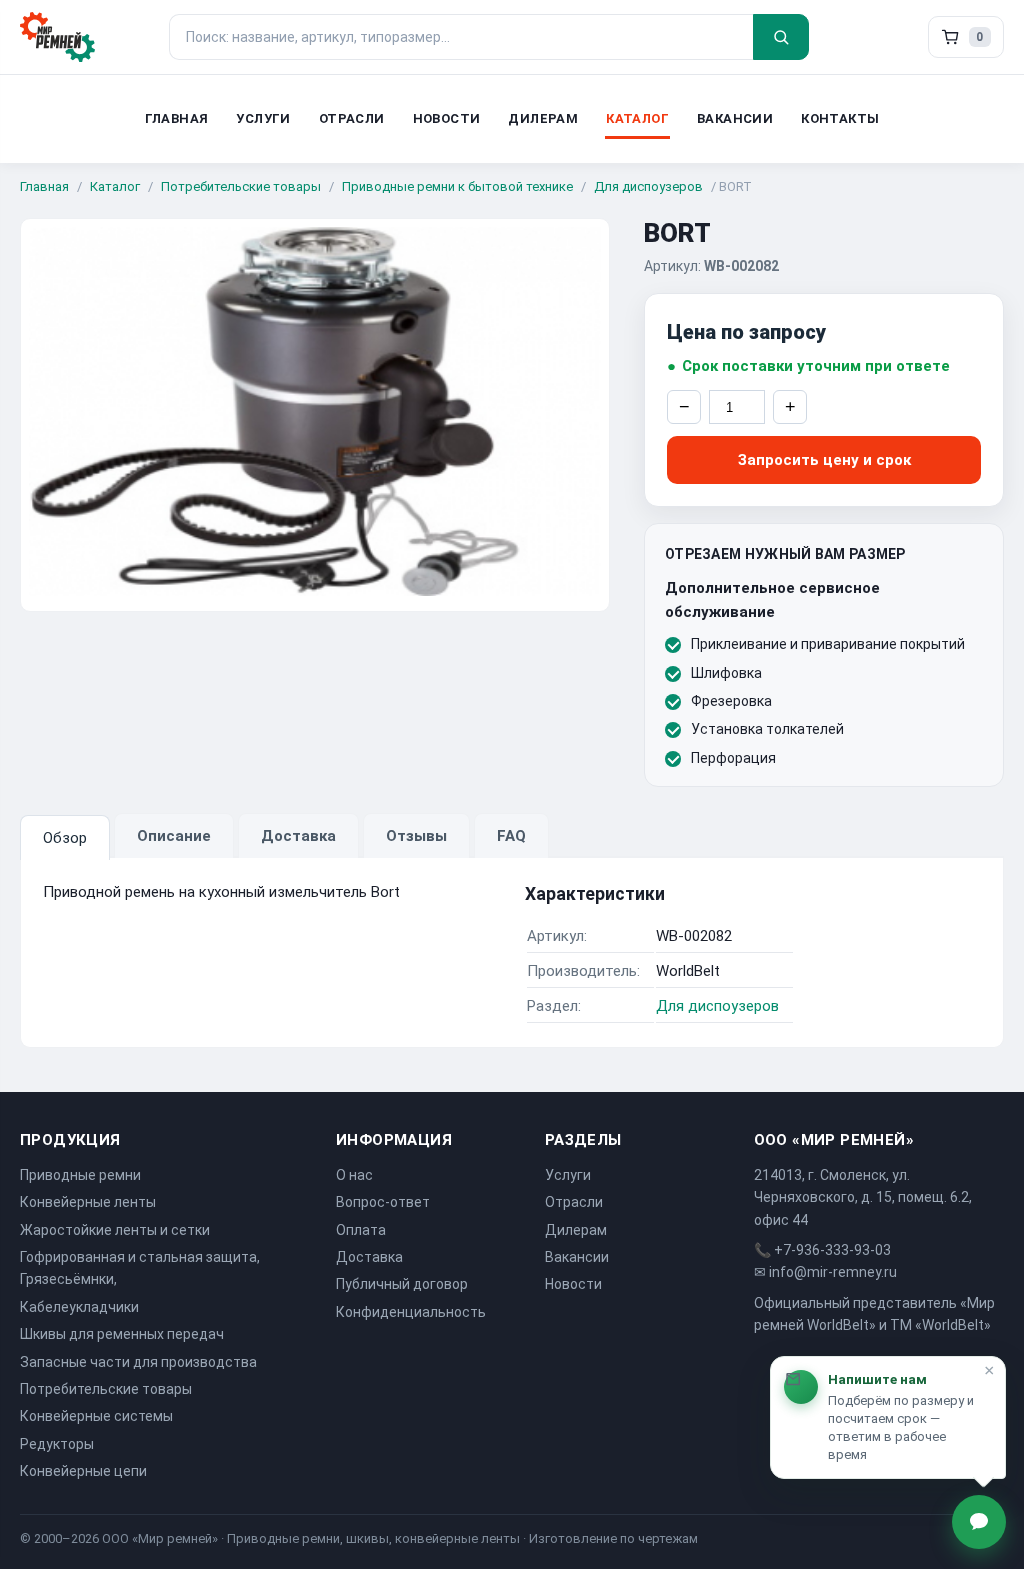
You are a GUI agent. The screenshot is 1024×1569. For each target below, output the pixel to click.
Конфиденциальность (411, 1312)
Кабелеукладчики (79, 1307)
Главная (177, 118)
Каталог (637, 118)
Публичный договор (402, 1284)
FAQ (511, 836)
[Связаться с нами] (979, 1522)
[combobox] (461, 37)
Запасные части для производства (138, 1362)
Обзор (65, 838)
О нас (354, 1175)
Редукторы (57, 1444)
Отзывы (416, 836)
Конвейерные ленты (88, 1202)
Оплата (361, 1230)
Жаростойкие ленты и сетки (115, 1230)
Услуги (263, 118)
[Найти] (781, 37)
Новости (447, 118)
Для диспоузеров (648, 186)
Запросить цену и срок (824, 460)
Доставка (298, 836)
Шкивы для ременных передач (122, 1334)
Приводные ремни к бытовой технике (457, 186)
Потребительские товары (241, 186)
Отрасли (352, 118)
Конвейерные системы (96, 1416)
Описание (174, 836)
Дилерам (543, 118)
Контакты (840, 118)
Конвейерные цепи (83, 1471)
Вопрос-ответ (383, 1202)
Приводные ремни (80, 1175)
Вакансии (735, 118)
